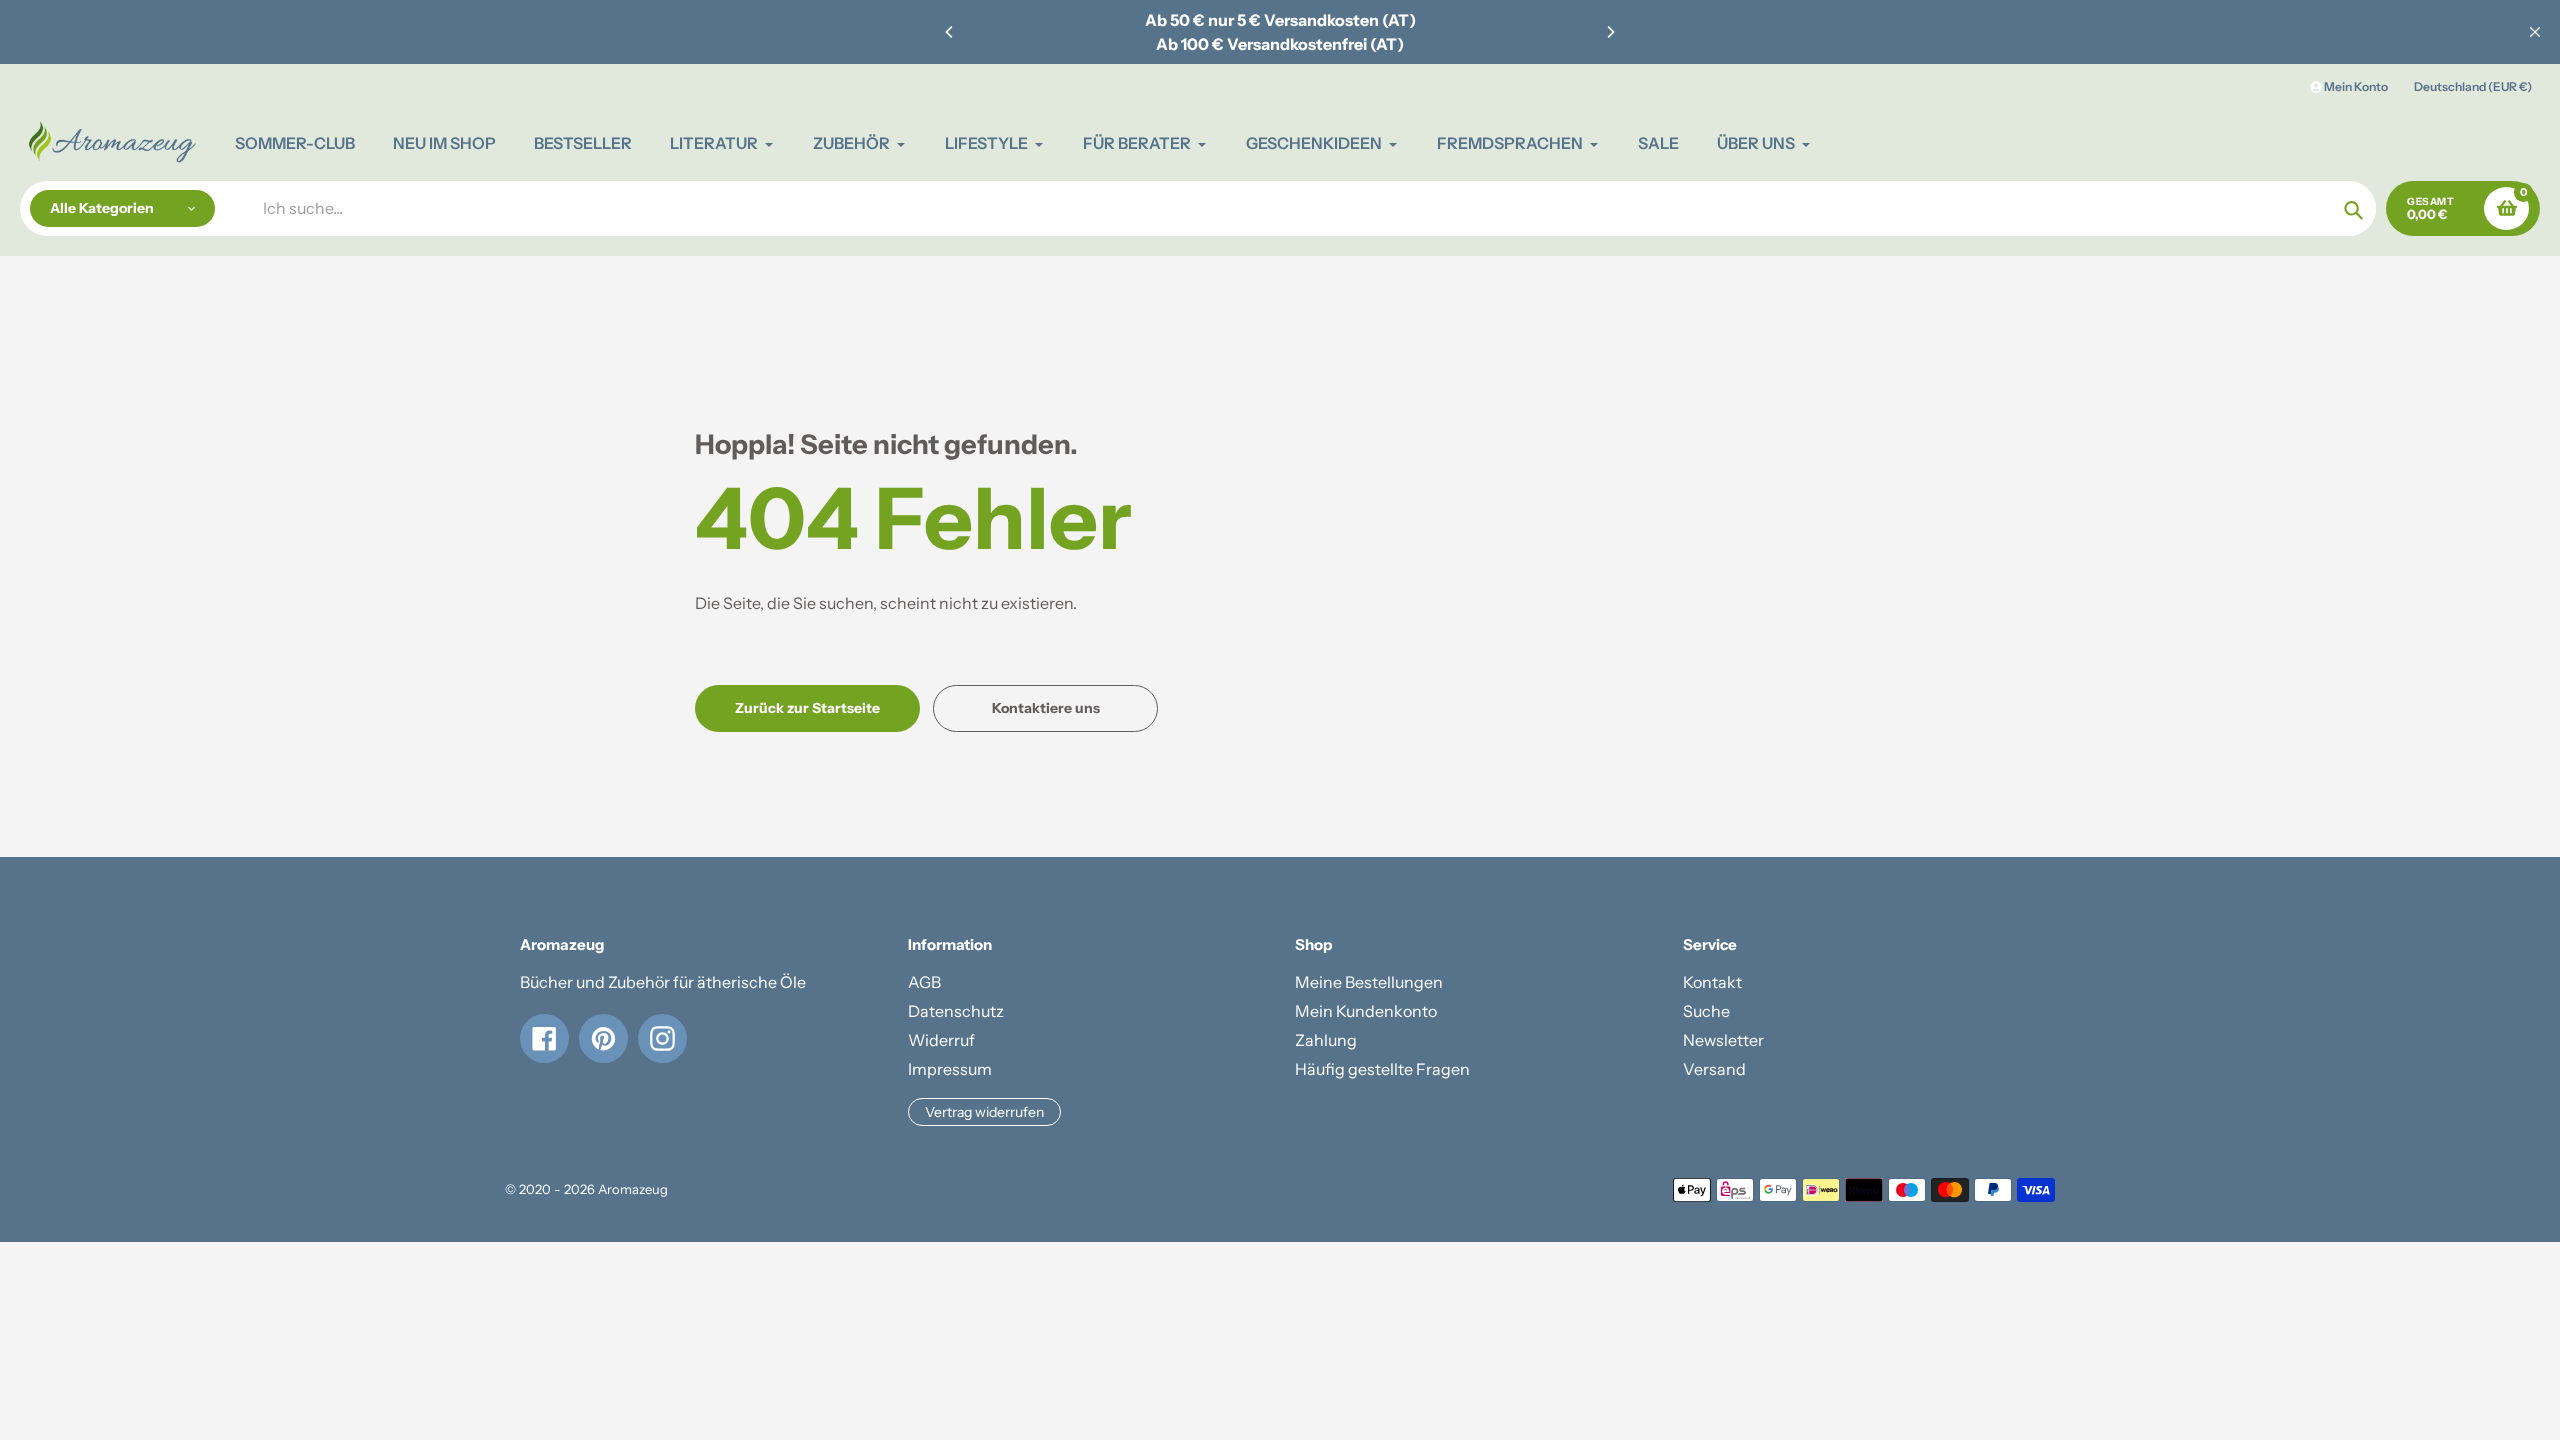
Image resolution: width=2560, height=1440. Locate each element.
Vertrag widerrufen (984, 1112)
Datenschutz (956, 1011)
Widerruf (941, 1040)
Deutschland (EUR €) (2473, 86)
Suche (1706, 1011)
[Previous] (950, 32)
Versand (1714, 1069)
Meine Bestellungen (1369, 982)
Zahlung (1326, 1040)
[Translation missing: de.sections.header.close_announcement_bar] (2535, 32)
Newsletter (1723, 1040)
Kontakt (1712, 982)
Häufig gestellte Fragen (1382, 1069)
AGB (924, 982)
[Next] (1610, 32)
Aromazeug (633, 1189)
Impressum (950, 1069)
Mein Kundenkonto (1366, 1011)
